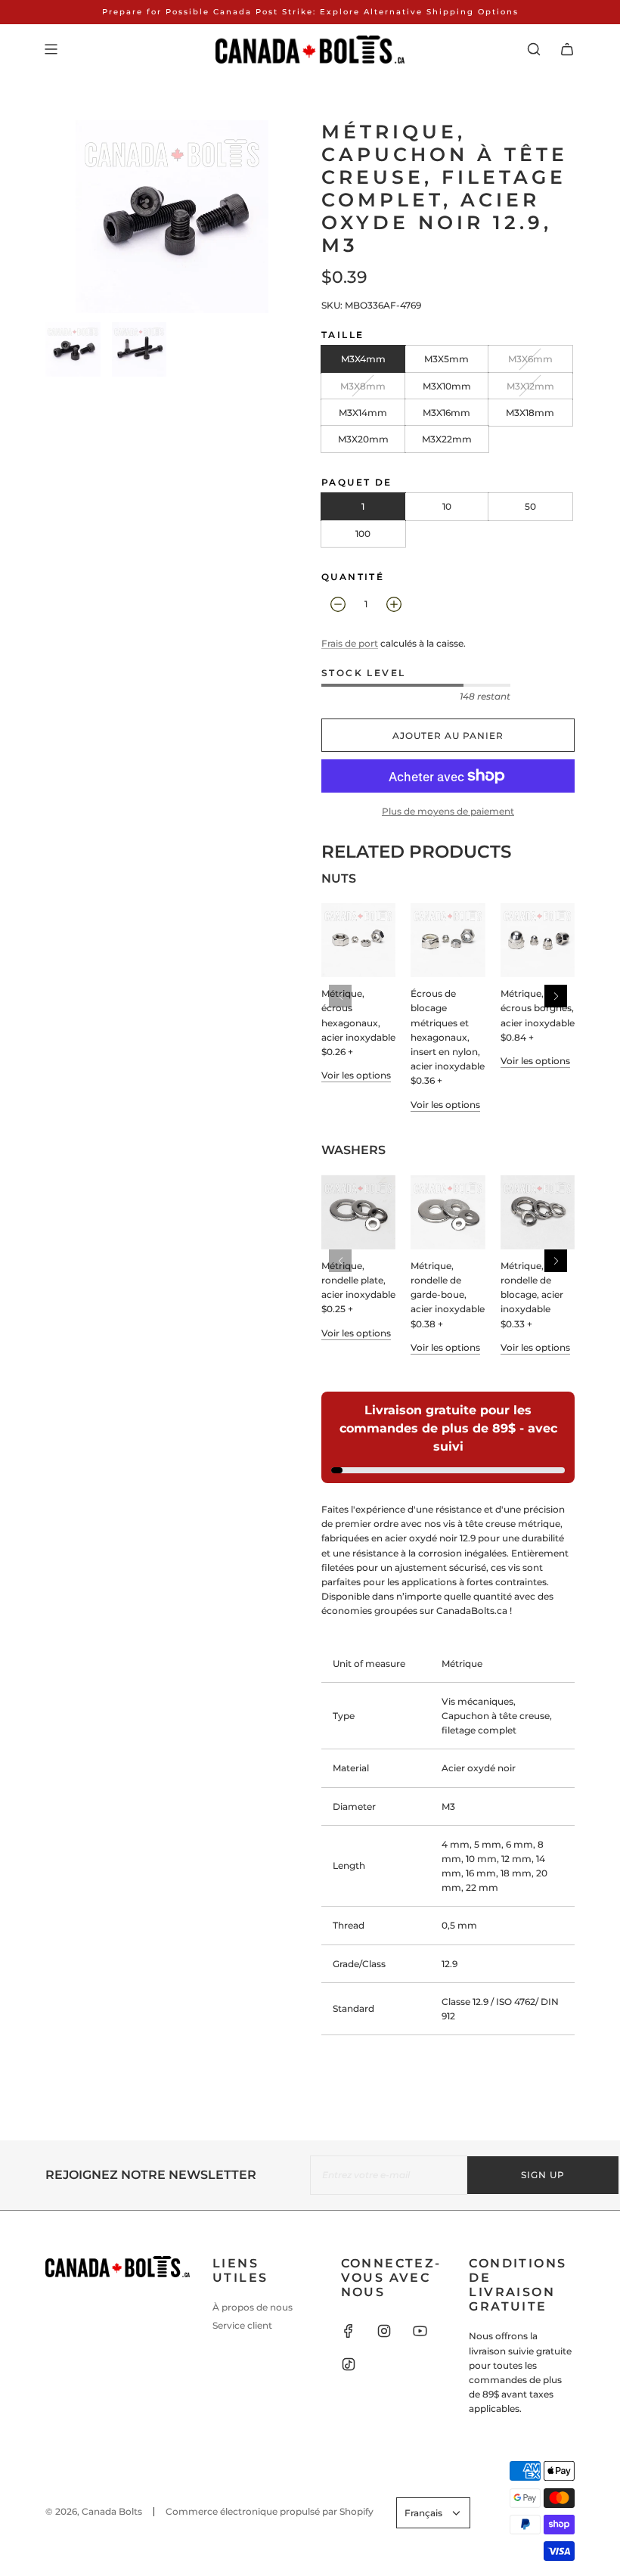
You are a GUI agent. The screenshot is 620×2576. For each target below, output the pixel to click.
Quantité (353, 577)
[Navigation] (51, 49)
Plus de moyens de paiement (448, 811)
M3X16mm (446, 413)
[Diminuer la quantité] (338, 604)
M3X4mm (363, 359)
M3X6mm (530, 359)
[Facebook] (349, 2331)
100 (363, 534)
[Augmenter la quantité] (394, 604)
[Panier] (567, 49)
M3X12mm (530, 386)
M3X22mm (447, 439)
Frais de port (350, 643)
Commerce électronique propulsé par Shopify (270, 2511)
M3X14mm (363, 413)
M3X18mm (530, 413)
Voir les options (356, 1075)
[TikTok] (349, 2364)
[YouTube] (420, 2331)
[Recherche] (534, 49)
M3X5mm (446, 359)
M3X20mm (363, 439)
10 (447, 506)
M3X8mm (363, 386)
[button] (556, 996)
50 (530, 506)
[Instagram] (384, 2331)
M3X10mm (447, 386)
